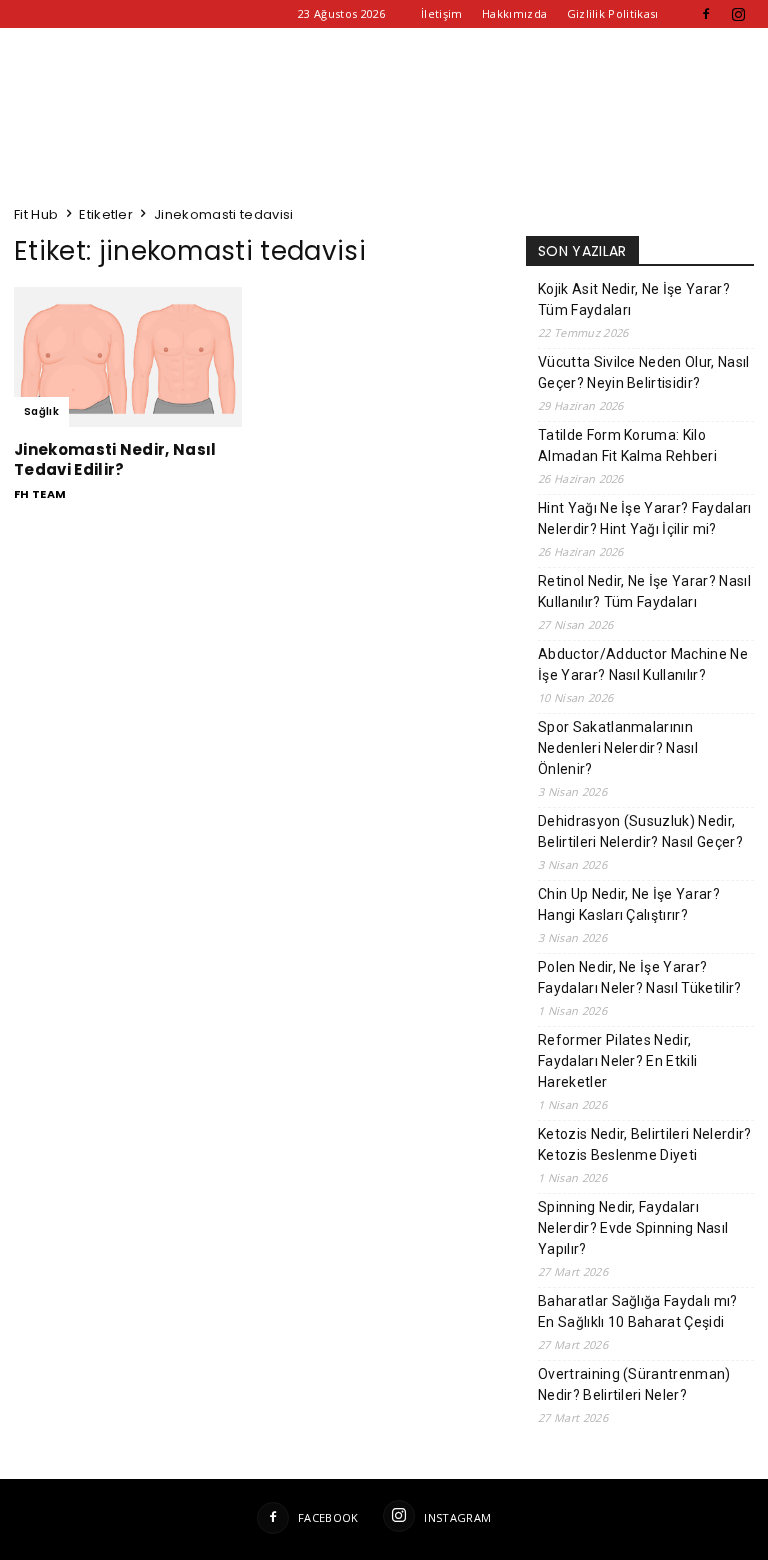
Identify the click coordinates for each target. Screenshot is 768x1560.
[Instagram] (739, 14)
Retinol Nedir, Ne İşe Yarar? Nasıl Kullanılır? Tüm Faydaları (644, 591)
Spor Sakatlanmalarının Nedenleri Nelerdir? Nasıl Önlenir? (618, 748)
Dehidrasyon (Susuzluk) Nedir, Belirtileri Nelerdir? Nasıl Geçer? (640, 831)
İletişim (442, 13)
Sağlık (41, 411)
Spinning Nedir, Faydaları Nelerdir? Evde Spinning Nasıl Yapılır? (633, 1228)
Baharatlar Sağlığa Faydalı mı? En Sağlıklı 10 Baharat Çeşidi (638, 1311)
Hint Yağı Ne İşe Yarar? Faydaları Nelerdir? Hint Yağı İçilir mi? (645, 518)
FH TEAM (40, 494)
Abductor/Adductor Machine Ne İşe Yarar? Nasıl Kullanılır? (643, 664)
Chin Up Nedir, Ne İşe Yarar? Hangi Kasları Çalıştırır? (629, 904)
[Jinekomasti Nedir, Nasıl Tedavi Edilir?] (128, 357)
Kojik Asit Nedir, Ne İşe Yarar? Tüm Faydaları (634, 299)
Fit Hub (36, 214)
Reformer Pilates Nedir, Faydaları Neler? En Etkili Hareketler (617, 1061)
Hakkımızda (514, 13)
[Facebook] (706, 14)
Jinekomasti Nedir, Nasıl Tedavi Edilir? (115, 459)
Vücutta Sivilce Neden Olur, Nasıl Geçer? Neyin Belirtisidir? (644, 372)
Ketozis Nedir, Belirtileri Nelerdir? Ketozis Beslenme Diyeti (645, 1144)
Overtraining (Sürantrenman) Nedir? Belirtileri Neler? (634, 1384)
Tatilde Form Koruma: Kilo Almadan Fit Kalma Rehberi (627, 445)
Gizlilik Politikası (613, 13)
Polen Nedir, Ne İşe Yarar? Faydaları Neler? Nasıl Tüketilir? (640, 977)
